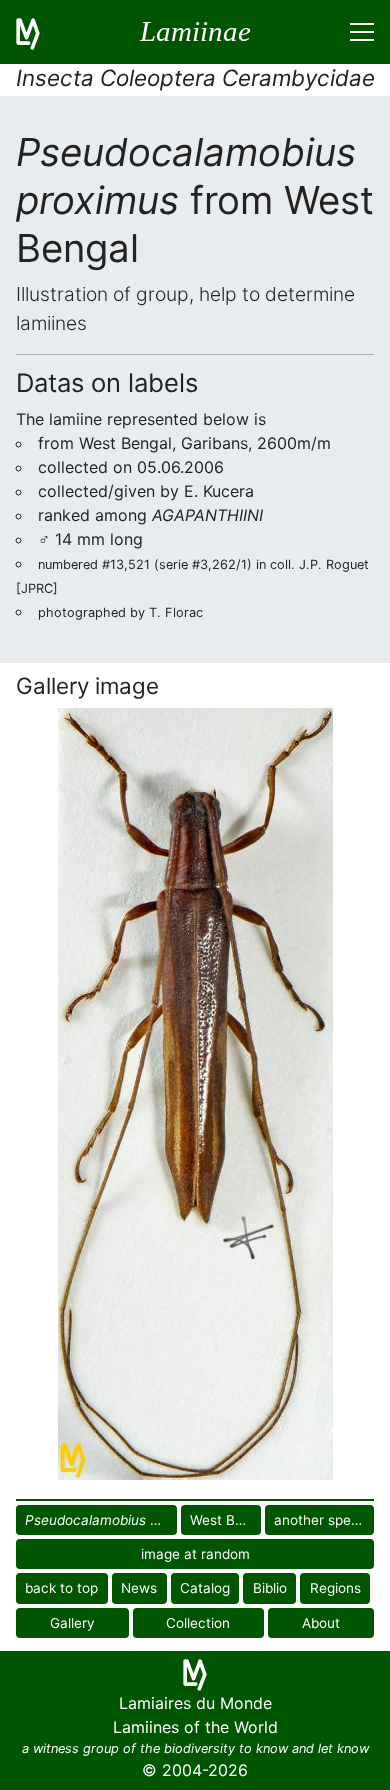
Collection (198, 1623)
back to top (61, 1588)
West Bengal (225, 1520)
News (139, 1588)
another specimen (324, 1520)
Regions (335, 1588)
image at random (195, 1554)
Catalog (205, 1588)
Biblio (270, 1588)
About (321, 1623)
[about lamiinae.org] (40, 32)
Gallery (72, 1623)
